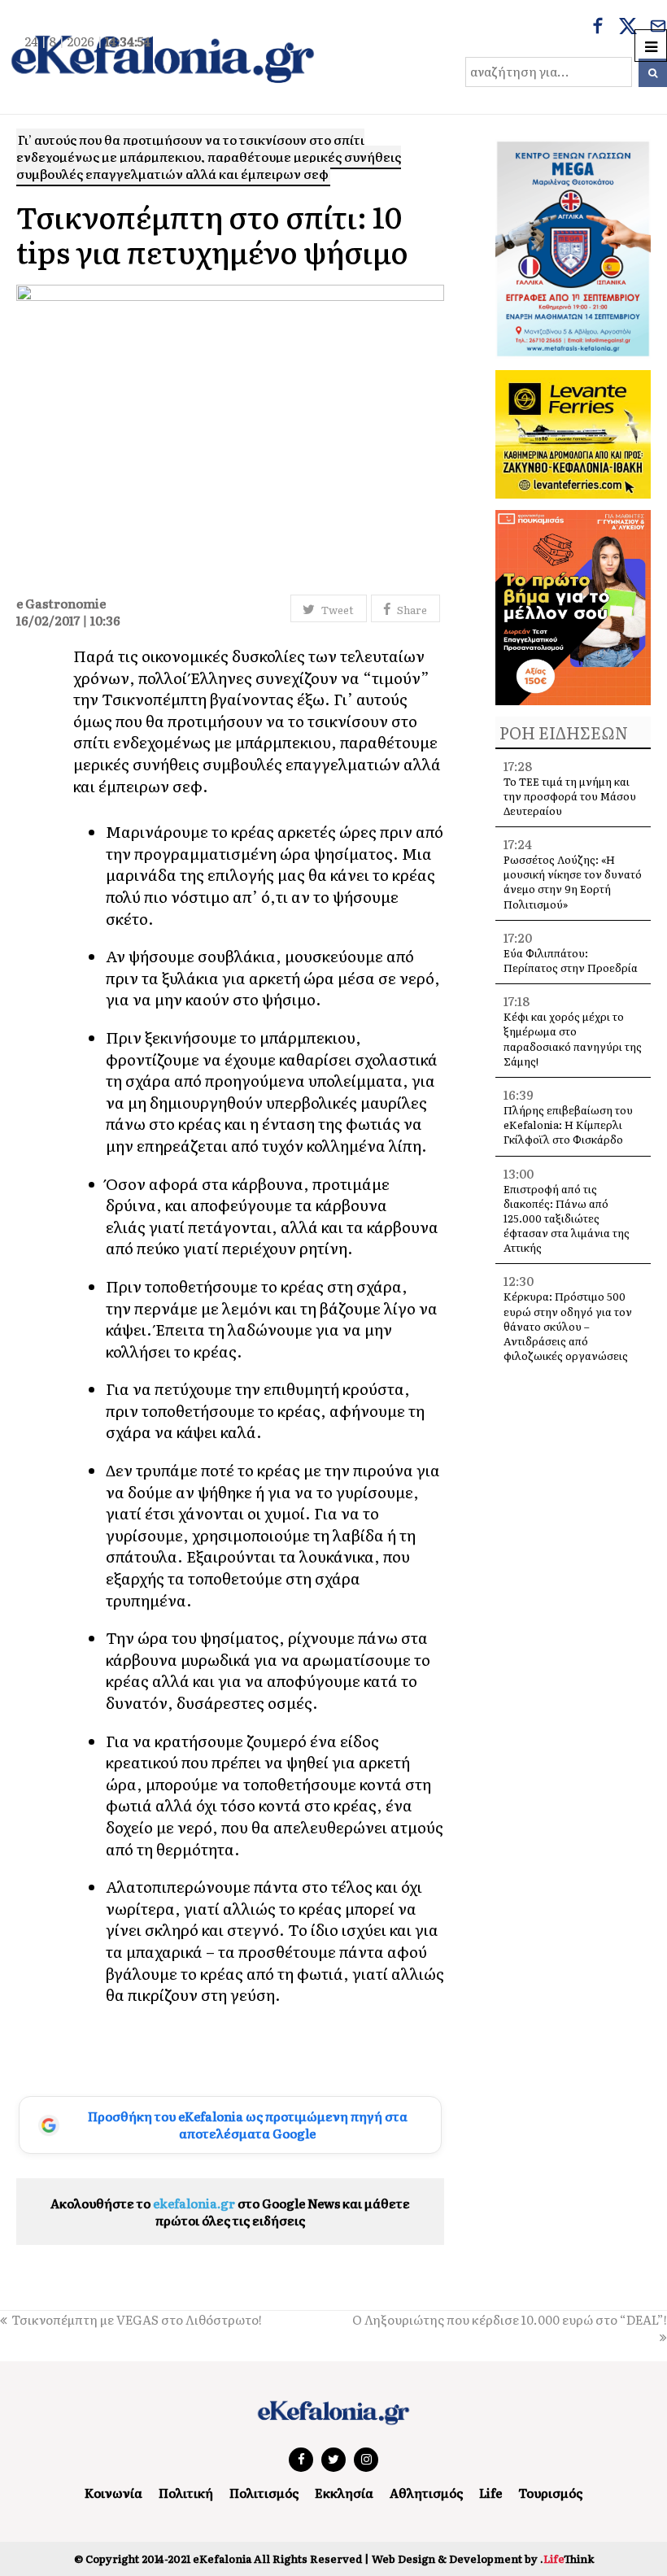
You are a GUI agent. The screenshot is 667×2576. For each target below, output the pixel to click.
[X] (628, 28)
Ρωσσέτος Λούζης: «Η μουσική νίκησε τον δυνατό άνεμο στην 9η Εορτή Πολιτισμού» (573, 882)
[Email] (658, 28)
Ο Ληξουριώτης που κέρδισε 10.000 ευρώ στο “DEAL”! (510, 2319)
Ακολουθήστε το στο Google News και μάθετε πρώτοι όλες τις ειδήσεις (230, 2212)
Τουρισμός (550, 2493)
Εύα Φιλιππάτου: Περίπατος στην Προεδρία (572, 960)
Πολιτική (186, 2493)
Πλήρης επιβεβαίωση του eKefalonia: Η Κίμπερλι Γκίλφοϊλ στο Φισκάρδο (568, 1125)
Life (490, 2493)
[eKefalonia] (163, 57)
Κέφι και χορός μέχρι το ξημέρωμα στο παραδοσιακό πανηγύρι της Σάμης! (573, 1039)
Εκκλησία (344, 2493)
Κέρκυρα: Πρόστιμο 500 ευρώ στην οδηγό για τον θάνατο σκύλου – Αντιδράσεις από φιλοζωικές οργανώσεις (568, 1326)
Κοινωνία (113, 2493)
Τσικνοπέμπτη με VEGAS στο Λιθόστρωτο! (137, 2319)
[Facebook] (598, 28)
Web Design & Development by (483, 2559)
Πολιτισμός (264, 2493)
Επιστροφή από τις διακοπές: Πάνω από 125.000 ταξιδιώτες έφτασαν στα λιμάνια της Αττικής (567, 1218)
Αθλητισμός (426, 2493)
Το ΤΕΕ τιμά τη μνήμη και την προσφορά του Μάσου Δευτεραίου (570, 796)
